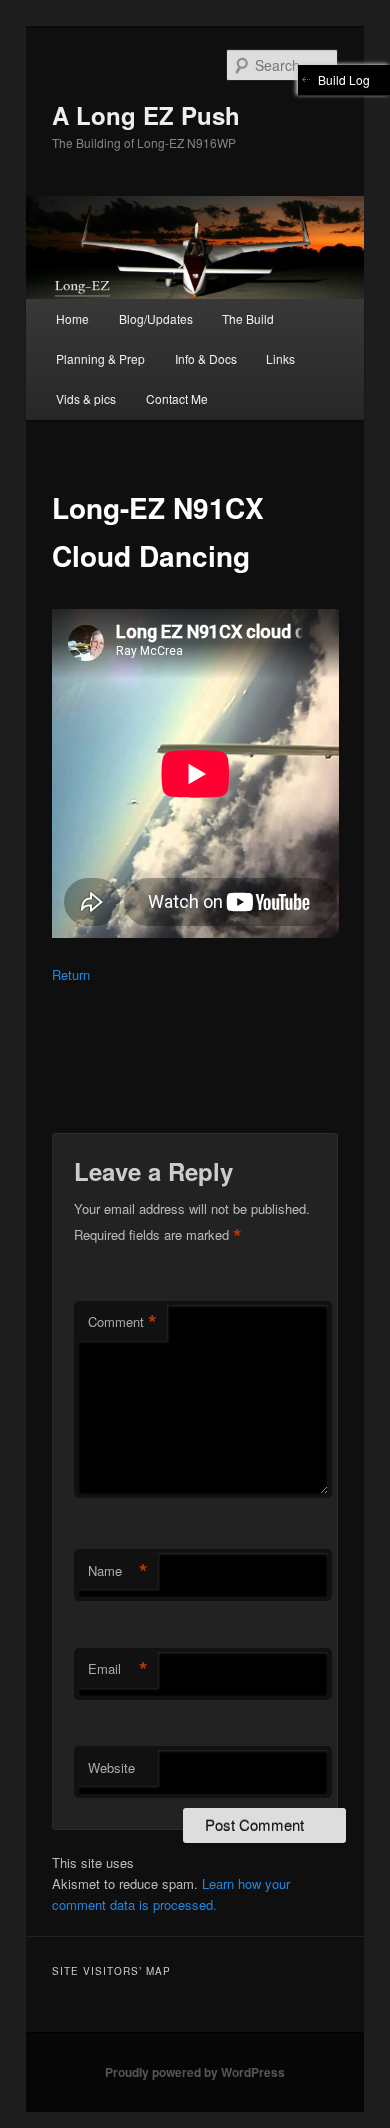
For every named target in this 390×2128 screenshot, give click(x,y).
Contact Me (177, 398)
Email (118, 1669)
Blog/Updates (156, 318)
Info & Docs (206, 358)
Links (280, 358)
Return (71, 974)
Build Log (344, 79)
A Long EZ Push (146, 115)
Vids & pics (86, 398)
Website (111, 1767)
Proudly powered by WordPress (195, 2072)
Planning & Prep (100, 358)
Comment (122, 1322)
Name (118, 1571)
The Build (248, 318)
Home (72, 318)
